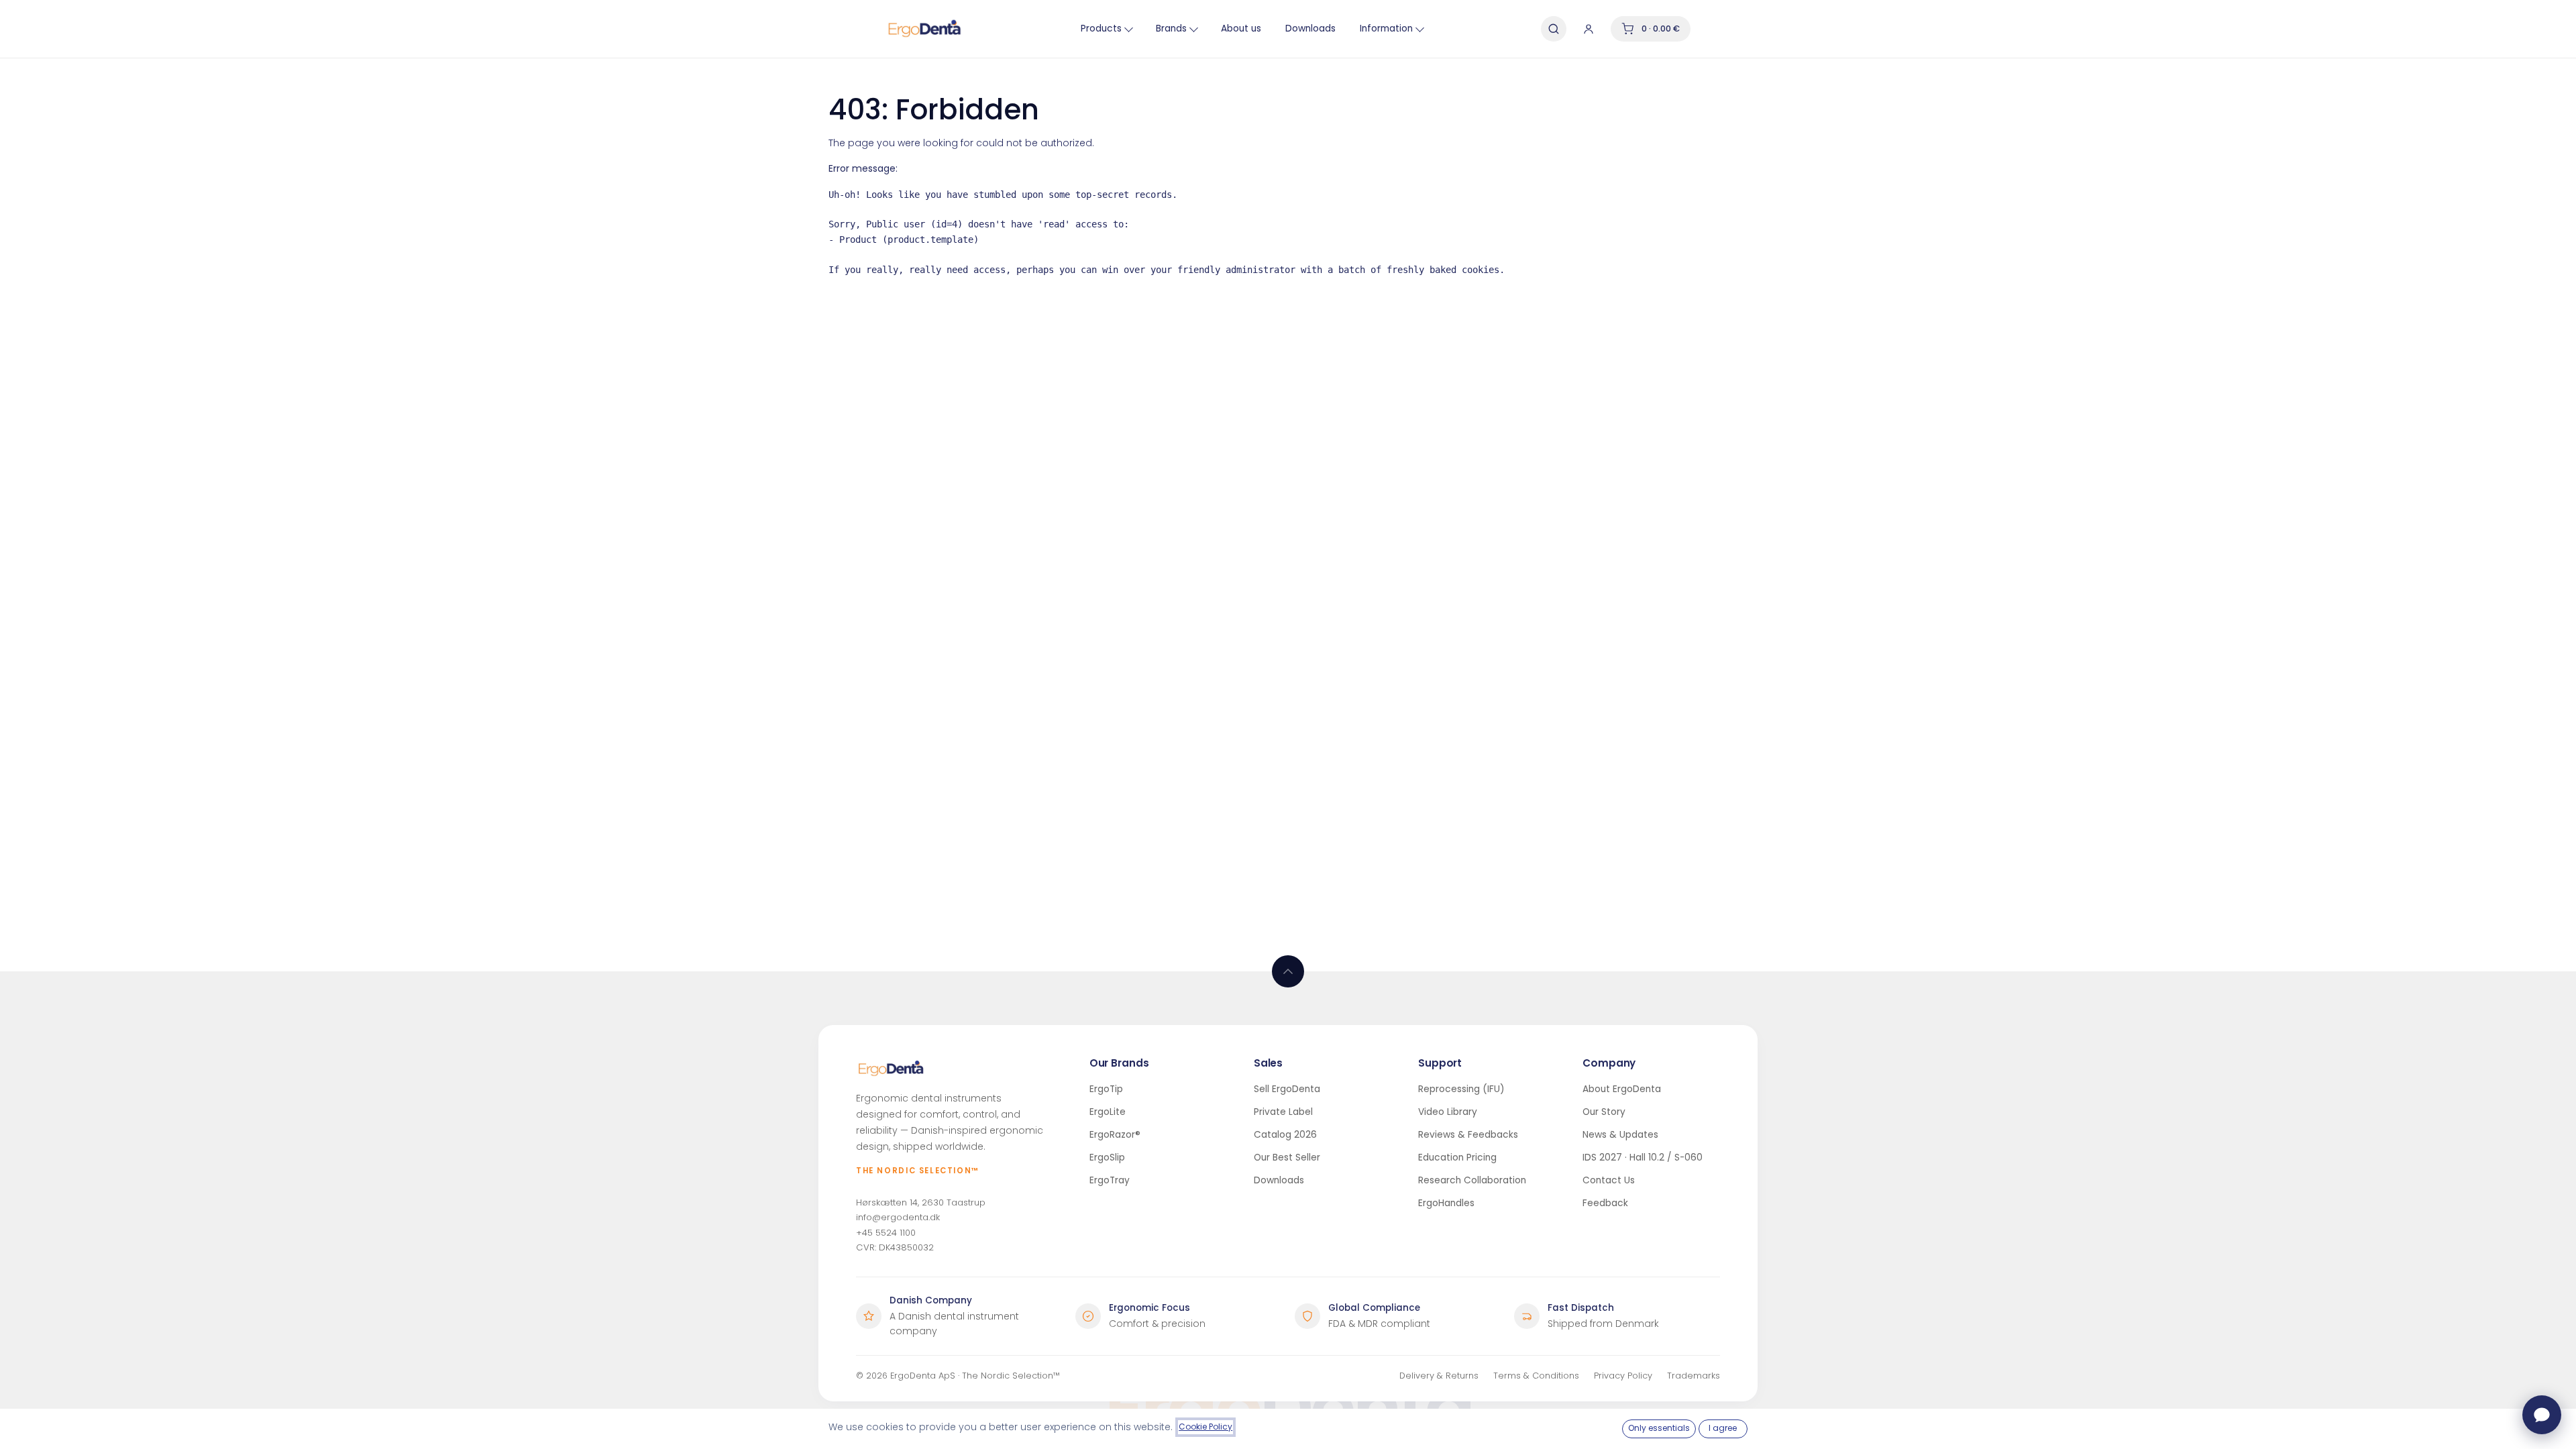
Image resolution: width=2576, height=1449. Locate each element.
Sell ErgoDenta (1287, 1089)
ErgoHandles (1446, 1203)
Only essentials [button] (1659, 1428)
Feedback (1605, 1203)
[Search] (1554, 29)
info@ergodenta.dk (898, 1217)
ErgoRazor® (1115, 1135)
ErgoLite (1108, 1112)
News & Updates (1620, 1135)
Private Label (1283, 1112)
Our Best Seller (1287, 1158)
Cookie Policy (1205, 1427)
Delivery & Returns (1439, 1376)
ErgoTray (1110, 1180)
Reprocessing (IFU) (1461, 1089)
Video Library (1448, 1112)
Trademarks (1694, 1376)
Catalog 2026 (1285, 1135)
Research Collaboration (1472, 1180)
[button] (1288, 971)
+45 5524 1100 (886, 1233)
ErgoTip (1106, 1089)
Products (1101, 29)
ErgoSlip (1107, 1158)
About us (1241, 29)
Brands (1171, 29)
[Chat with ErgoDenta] (2542, 1415)
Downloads (1310, 29)
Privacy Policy (1623, 1376)
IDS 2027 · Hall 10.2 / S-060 (1643, 1158)
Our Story (1604, 1112)
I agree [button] (1723, 1428)
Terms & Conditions (1536, 1376)
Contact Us (1609, 1180)
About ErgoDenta (1622, 1089)
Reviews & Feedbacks (1468, 1135)
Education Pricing (1457, 1158)
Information (1386, 29)
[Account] (1589, 29)
